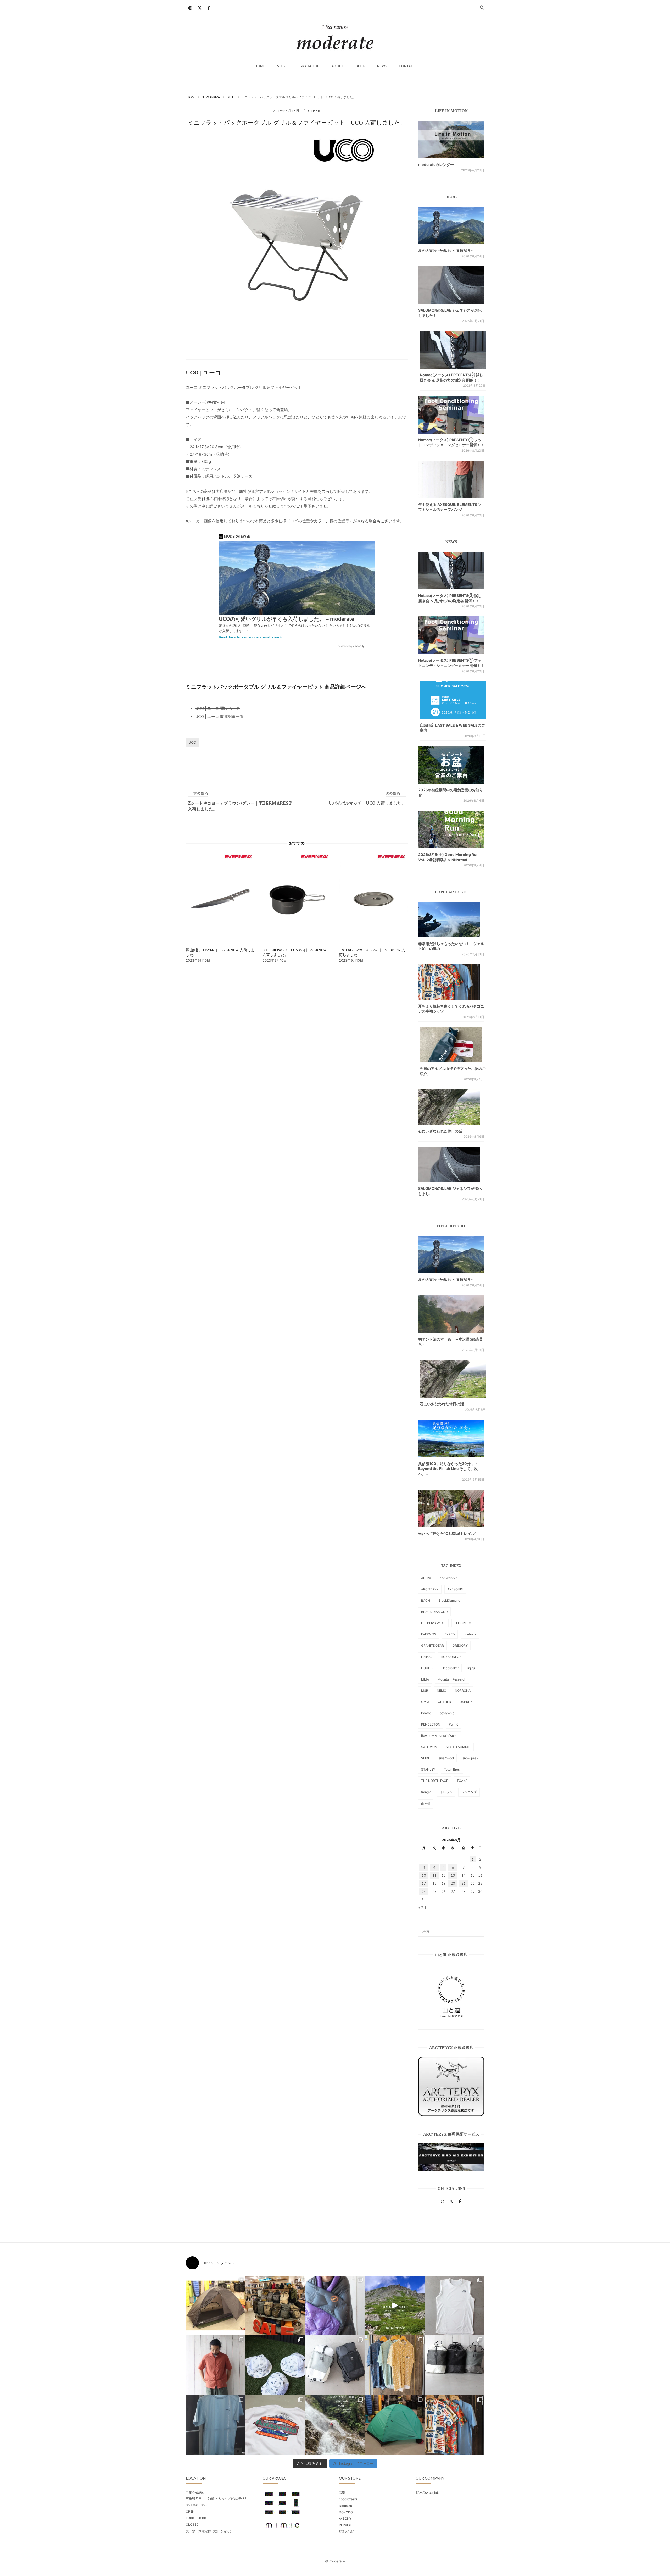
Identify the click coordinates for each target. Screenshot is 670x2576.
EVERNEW (429, 1634)
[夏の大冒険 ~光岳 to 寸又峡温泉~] (451, 225)
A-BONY (345, 2519)
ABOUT (338, 66)
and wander (448, 1578)
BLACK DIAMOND (434, 1612)
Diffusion (345, 2506)
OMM (425, 1702)
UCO (192, 742)
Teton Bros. (452, 1769)
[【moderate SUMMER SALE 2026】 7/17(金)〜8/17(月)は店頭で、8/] (395, 2306)
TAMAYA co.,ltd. (427, 2493)
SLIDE (426, 1758)
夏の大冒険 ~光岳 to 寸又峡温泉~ (446, 250)
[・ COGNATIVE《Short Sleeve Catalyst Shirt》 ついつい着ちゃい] (395, 2365)
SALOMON (429, 1747)
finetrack (470, 1634)
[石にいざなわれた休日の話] (453, 1379)
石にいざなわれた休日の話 (440, 1131)
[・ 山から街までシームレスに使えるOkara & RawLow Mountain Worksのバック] (454, 2365)
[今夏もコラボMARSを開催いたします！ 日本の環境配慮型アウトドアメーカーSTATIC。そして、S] (335, 2425)
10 (424, 1875)
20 (453, 1883)
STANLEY (428, 1769)
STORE (283, 66)
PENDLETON (431, 1724)
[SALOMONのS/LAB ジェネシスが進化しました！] (451, 285)
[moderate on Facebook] (209, 8)
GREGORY (460, 1646)
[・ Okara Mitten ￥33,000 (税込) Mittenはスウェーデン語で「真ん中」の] (335, 2365)
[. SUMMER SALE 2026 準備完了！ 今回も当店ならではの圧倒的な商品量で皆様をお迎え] (275, 2306)
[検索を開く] (482, 8)
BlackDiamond (449, 1601)
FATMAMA (347, 2532)
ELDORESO (463, 1623)
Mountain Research (452, 1679)
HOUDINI (428, 1668)
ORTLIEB (444, 1702)
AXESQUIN (455, 1589)
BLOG (361, 66)
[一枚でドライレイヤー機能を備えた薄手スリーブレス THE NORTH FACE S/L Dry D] (454, 2306)
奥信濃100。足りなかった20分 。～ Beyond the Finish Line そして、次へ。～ (448, 1469)
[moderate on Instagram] (190, 8)
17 (424, 1883)
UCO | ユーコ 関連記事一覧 (219, 717)
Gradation (310, 66)
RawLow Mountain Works (440, 1736)
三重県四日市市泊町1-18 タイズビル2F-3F (216, 2499)
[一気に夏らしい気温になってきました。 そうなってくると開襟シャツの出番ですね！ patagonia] (454, 2425)
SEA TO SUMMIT (458, 1747)
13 (453, 1875)
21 (464, 1883)
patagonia (447, 1713)
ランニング (469, 1792)
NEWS (382, 66)
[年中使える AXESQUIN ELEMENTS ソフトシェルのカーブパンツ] (451, 479)
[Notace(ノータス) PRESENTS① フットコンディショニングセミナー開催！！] (451, 415)
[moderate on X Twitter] (199, 8)
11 (434, 1875)
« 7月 (422, 1908)
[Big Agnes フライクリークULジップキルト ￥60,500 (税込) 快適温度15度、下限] (335, 2306)
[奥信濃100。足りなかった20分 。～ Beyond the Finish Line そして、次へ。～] (451, 1439)
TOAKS (462, 1781)
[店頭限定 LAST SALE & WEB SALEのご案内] (453, 700)
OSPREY (466, 1702)
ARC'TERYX (430, 1589)
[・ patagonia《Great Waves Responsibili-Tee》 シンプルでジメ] (275, 2425)
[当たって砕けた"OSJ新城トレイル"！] (451, 1508)
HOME (260, 66)
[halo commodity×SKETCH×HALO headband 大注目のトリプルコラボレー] (275, 2365)
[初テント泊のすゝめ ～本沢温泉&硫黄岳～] (451, 1314)
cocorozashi (348, 2499)
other (314, 111)
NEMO (442, 1691)
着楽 (342, 2493)
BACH (426, 1601)
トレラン (446, 1792)
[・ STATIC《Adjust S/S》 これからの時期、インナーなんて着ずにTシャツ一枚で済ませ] (216, 2425)
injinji (471, 1668)
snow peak (470, 1758)
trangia (426, 1792)
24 (424, 1892)
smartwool (446, 1758)
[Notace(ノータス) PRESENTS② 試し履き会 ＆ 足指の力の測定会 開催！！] (453, 350)
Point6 (454, 1724)
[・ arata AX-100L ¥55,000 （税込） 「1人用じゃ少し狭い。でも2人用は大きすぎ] (216, 2306)
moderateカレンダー (436, 165)
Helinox (427, 1657)
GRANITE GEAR (432, 1646)
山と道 (426, 1804)
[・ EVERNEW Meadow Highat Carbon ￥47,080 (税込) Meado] (395, 2425)
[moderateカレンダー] (451, 140)
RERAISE (345, 2525)
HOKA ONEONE (452, 1657)
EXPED (450, 1634)
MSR (425, 1691)
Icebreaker (451, 1668)
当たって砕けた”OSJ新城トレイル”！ (449, 1533)
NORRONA (463, 1691)
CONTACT (407, 66)
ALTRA (426, 1578)
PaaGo (426, 1713)
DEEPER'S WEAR (433, 1623)
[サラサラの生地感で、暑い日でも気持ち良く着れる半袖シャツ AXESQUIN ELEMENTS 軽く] (216, 2365)
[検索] (478, 1929)
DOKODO (346, 2512)
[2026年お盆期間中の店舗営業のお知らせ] (451, 765)
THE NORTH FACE (435, 1781)
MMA (425, 1679)
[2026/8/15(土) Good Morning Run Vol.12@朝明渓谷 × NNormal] (451, 830)
